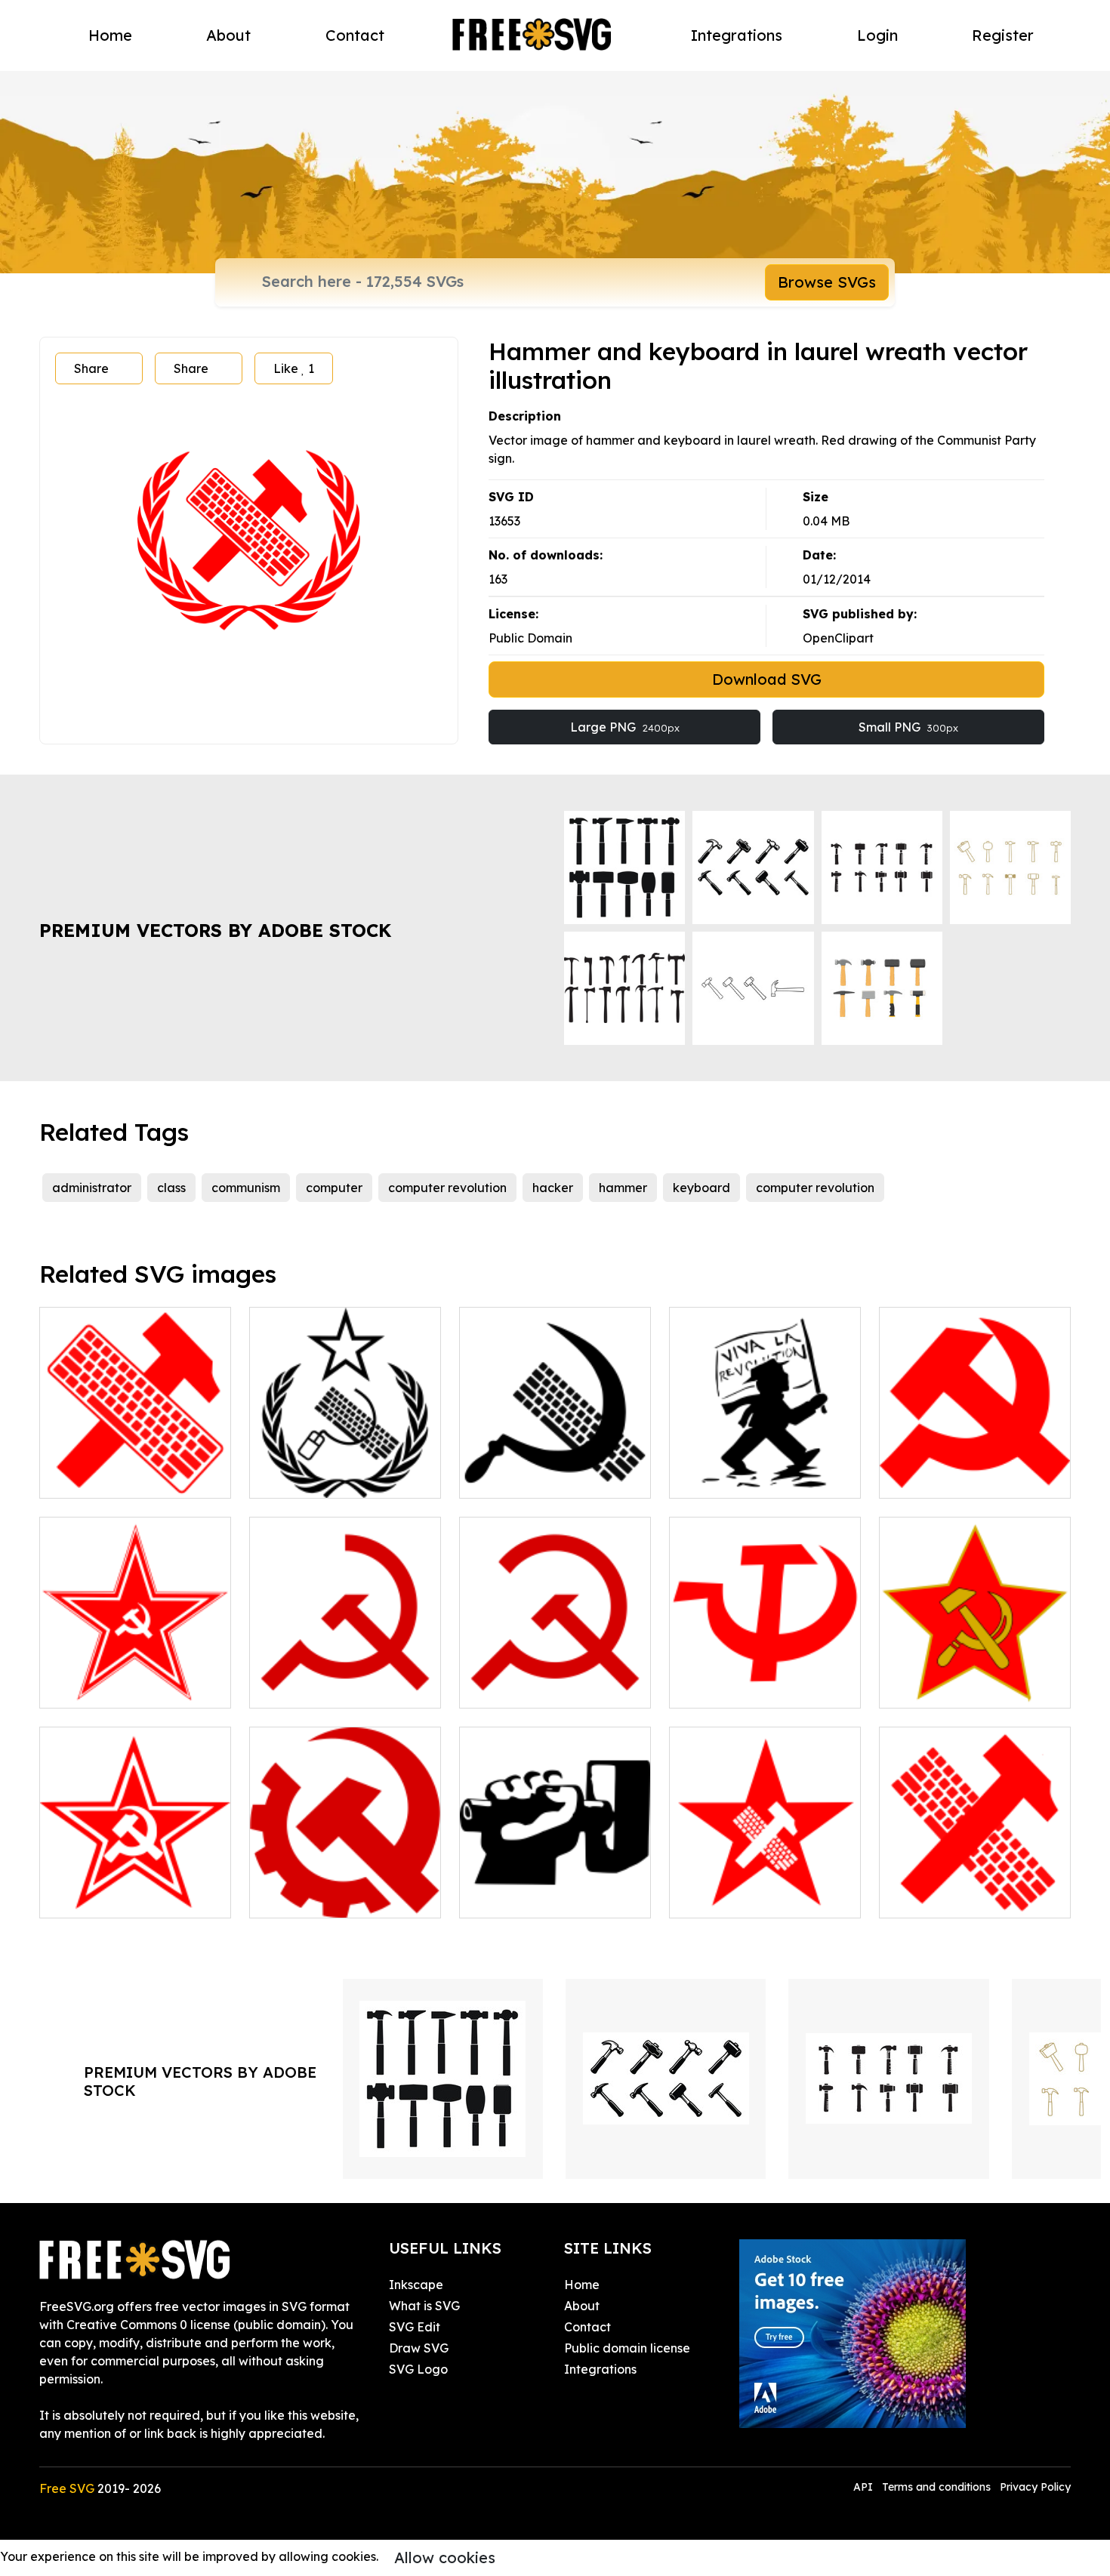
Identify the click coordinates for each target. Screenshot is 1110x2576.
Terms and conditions (936, 2487)
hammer (623, 1188)
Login (877, 35)
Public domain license (627, 2348)
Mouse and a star (317, 1478)
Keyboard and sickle (536, 1478)
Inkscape (416, 2285)
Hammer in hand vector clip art (555, 1888)
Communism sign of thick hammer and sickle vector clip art (975, 1459)
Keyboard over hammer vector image (136, 1468)
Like (294, 368)
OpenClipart (838, 638)
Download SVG (767, 679)
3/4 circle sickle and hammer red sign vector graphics (555, 1669)
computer (334, 1188)
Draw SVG (419, 2348)
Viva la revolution (737, 1478)
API (865, 2487)
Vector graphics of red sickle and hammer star (135, 1888)
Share (91, 368)
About (228, 35)
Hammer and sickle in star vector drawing (136, 1678)
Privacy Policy (1035, 2487)
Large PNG (625, 727)
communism (246, 1188)
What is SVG (424, 2306)
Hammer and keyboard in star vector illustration (765, 1888)
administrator (92, 1188)
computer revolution (447, 1188)
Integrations (737, 35)
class (171, 1188)
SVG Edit (415, 2327)
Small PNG (908, 727)
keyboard (701, 1188)
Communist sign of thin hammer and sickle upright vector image (765, 1669)
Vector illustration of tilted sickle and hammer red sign (345, 1669)
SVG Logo (418, 2369)
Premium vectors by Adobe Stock (215, 930)
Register (1003, 35)
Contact (355, 35)
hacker (553, 1188)
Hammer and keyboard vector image (975, 1888)
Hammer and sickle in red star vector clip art (975, 1678)
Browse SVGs (827, 282)
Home (110, 35)
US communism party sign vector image (345, 1888)
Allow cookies (445, 2558)
